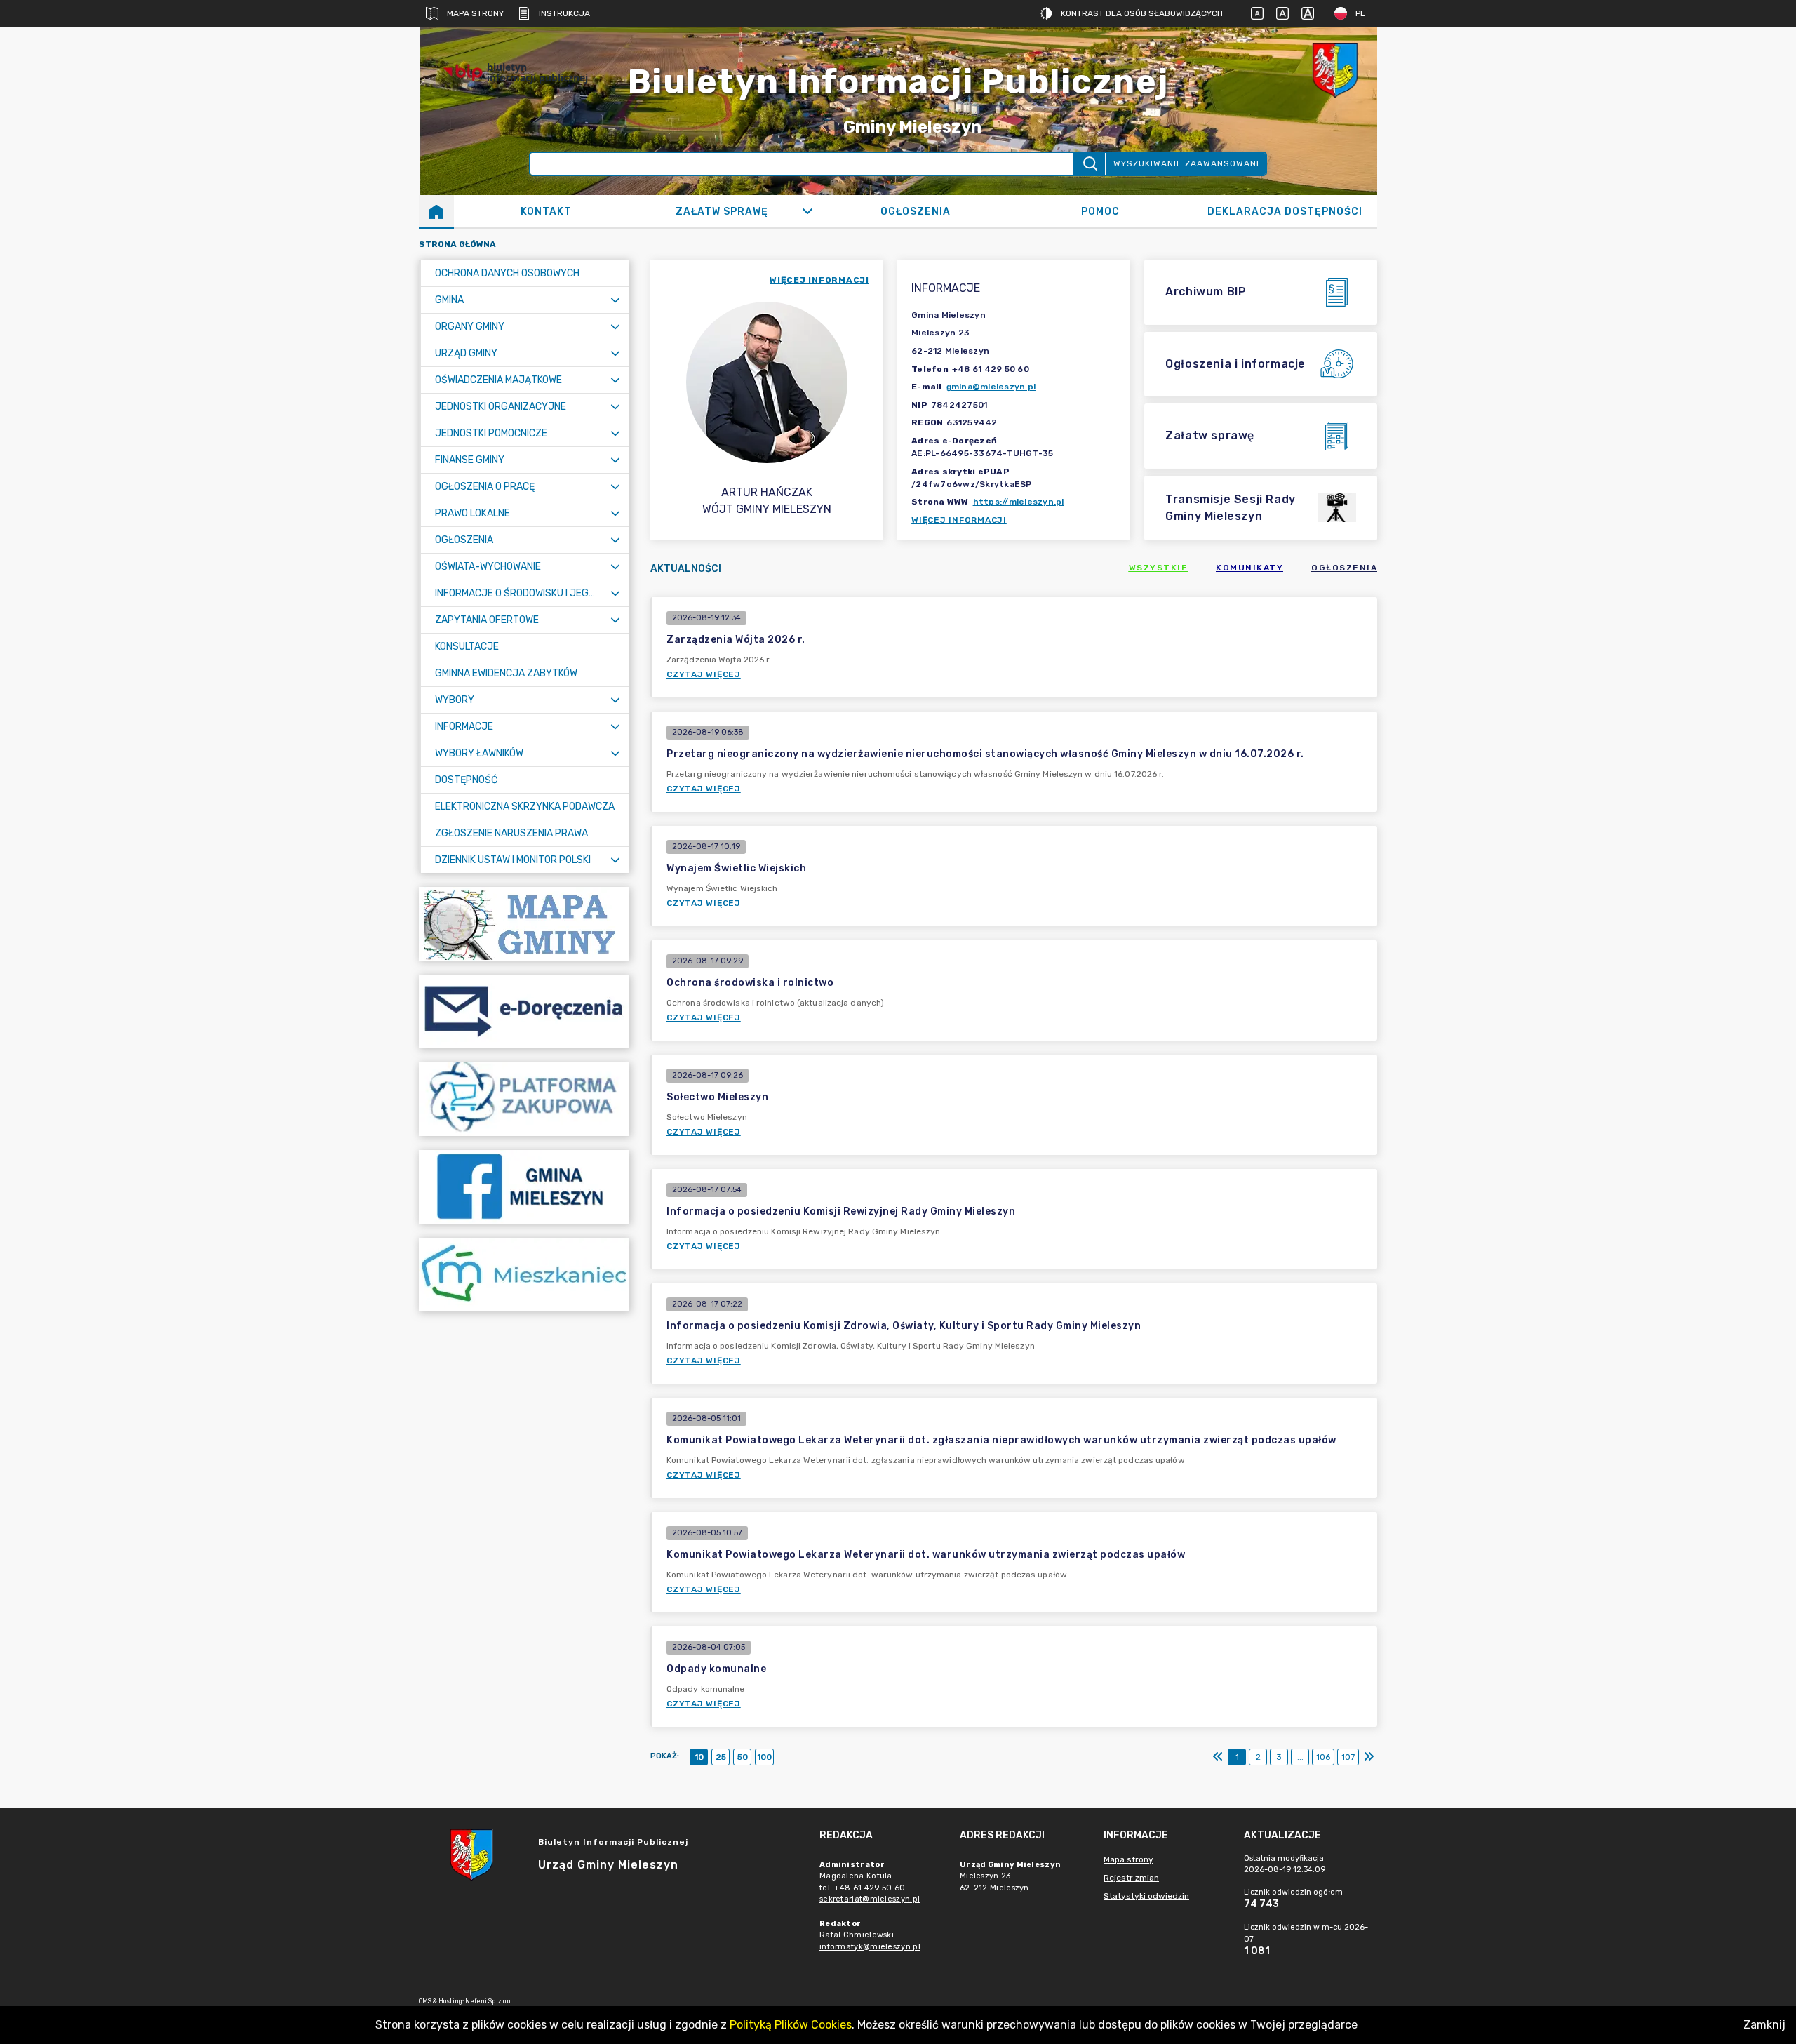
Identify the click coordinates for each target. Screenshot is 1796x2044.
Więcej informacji (959, 520)
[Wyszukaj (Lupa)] (1089, 164)
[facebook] (524, 1187)
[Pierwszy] (1218, 1757)
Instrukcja (564, 13)
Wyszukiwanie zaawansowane (1188, 163)
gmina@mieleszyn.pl (991, 387)
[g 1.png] (1335, 73)
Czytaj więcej (704, 674)
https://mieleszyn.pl (1019, 502)
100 (764, 1757)
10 (699, 1757)
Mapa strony (475, 13)
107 (1348, 1757)
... (1300, 1757)
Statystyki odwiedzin (1146, 1896)
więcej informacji (819, 280)
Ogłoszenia (1344, 568)
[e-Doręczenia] (524, 1011)
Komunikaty (1249, 568)
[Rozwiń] (807, 211)
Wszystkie (1159, 568)
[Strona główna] (436, 211)
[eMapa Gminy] (524, 924)
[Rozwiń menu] (615, 300)
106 (1323, 1757)
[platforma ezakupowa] (524, 1099)
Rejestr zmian (1131, 1878)
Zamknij (1764, 2025)
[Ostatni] (1369, 1757)
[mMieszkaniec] (524, 1275)
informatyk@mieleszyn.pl (870, 1947)
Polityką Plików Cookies (791, 2025)
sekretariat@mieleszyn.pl (870, 1899)
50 (743, 1757)
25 (721, 1757)
